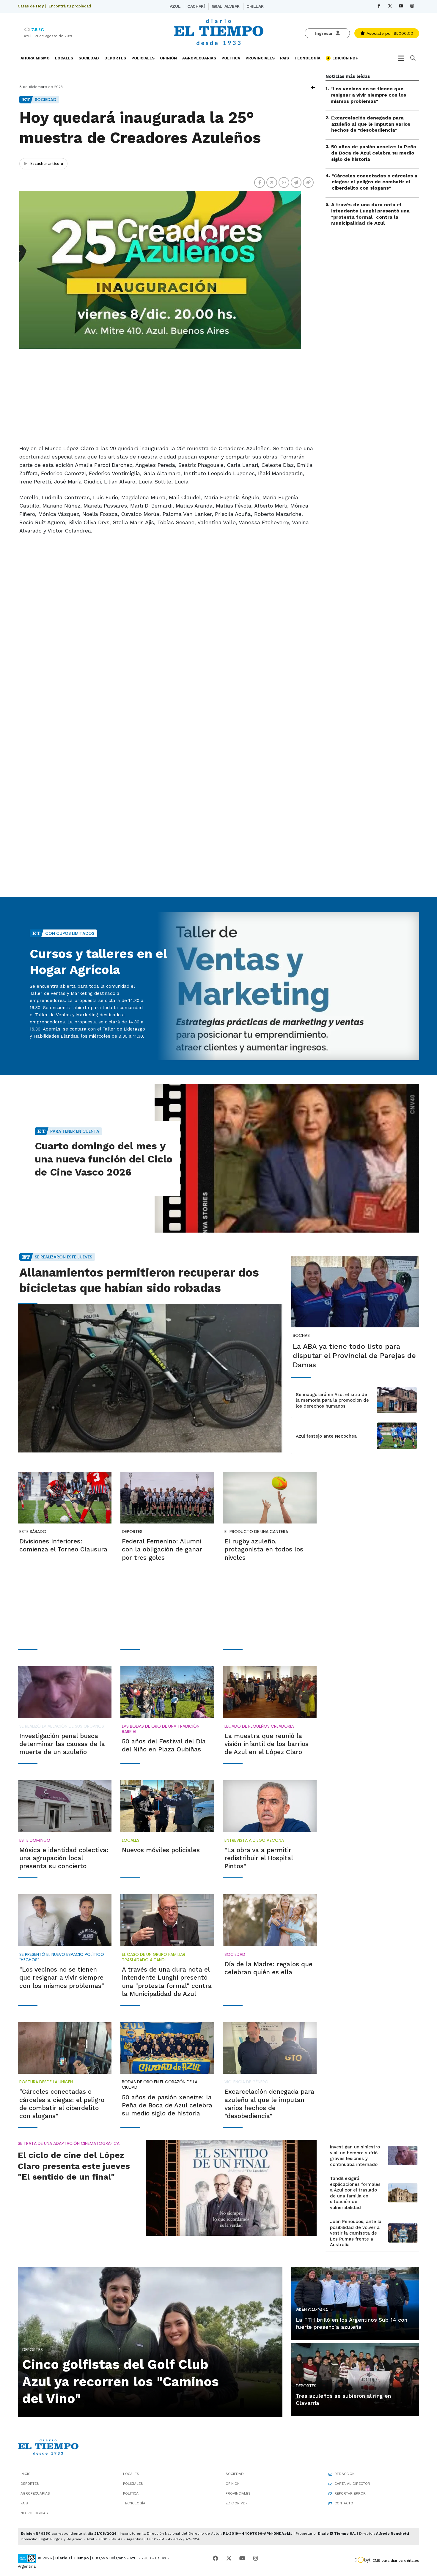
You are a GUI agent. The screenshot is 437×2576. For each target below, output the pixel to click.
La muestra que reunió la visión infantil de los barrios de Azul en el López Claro (267, 1744)
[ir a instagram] (256, 2558)
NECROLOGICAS (34, 2513)
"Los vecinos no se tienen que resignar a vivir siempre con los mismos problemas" (368, 95)
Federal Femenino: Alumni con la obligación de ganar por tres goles (162, 1549)
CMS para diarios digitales (396, 2561)
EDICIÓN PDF (345, 58)
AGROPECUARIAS (199, 58)
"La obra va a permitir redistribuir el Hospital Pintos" (259, 1858)
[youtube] (401, 6)
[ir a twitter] (229, 2558)
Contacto (344, 2503)
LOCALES (64, 58)
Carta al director (352, 2484)
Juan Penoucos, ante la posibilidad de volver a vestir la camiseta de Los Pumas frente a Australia (356, 2233)
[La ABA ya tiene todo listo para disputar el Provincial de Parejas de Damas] (355, 1292)
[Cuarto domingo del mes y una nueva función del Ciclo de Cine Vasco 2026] (287, 1158)
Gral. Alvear (226, 6)
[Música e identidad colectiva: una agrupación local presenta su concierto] (65, 1806)
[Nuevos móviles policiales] (167, 1806)
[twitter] (390, 6)
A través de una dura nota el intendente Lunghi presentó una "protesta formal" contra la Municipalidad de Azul (370, 214)
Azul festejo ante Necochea (326, 1436)
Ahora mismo (35, 58)
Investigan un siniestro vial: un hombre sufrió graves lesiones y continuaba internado (355, 2156)
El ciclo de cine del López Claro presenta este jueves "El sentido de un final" (74, 2166)
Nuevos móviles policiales (161, 1850)
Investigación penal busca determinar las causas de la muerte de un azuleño (62, 1744)
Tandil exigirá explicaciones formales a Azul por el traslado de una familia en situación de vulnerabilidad (355, 2193)
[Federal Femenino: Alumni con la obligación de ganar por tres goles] (167, 1498)
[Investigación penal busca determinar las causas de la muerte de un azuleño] (65, 1692)
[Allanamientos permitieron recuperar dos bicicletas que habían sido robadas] (150, 1378)
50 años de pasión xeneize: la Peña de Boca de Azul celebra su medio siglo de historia (374, 153)
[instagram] (412, 6)
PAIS (284, 58)
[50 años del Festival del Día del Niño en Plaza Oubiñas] (167, 1692)
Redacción (345, 2474)
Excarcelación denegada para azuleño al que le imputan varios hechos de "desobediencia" (371, 124)
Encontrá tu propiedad (70, 6)
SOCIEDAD (89, 58)
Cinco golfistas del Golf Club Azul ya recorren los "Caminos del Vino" (121, 2381)
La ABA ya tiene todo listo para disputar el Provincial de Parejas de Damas (354, 1356)
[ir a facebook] (216, 2558)
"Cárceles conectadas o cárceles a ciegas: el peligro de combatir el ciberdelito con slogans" (375, 182)
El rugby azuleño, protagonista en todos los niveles (264, 1549)
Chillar (255, 6)
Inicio (26, 2474)
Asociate (389, 33)
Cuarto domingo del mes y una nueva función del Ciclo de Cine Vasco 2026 (104, 1159)
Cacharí (196, 6)
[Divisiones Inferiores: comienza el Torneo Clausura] (65, 1498)
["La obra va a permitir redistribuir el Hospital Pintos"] (270, 1806)
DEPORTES (115, 58)
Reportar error (350, 2493)
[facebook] (379, 6)
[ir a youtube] (242, 2558)
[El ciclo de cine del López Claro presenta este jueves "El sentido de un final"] (231, 2188)
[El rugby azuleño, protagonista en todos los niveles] (270, 1498)
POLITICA (231, 58)
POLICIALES (143, 58)
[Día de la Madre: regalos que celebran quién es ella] (270, 1920)
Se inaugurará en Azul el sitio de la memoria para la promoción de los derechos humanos (332, 1400)
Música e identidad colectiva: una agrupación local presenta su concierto (64, 1858)
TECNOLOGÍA (307, 58)
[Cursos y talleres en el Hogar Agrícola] (287, 986)
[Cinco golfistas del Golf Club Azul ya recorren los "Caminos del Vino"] (150, 2341)
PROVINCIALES (260, 58)
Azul (175, 6)
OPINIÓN (168, 58)
